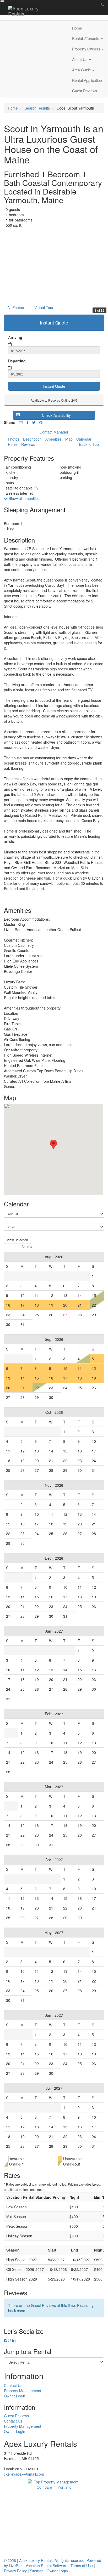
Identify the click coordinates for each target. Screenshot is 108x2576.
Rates (13, 444)
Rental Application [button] (87, 80)
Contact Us (13, 2385)
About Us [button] (80, 59)
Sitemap (37, 2571)
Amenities (53, 439)
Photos (14, 439)
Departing (17, 361)
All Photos (16, 307)
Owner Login (15, 2396)
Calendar (84, 439)
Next (26, 1246)
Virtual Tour (44, 307)
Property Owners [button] (87, 49)
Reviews (28, 444)
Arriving (15, 337)
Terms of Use (82, 2566)
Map (69, 439)
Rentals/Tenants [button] (86, 38)
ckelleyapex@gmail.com (24, 2474)
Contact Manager (54, 432)
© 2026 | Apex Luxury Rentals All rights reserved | (45, 2560)
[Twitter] (34, 422)
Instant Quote (54, 386)
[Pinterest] (41, 422)
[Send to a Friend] (21, 422)
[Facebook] (28, 422)
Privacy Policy (15, 2571)
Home (77, 28)
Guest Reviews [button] (85, 91)
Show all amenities (24, 498)
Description (32, 439)
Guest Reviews (16, 2416)
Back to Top (89, 444)
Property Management (23, 2391)
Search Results (37, 108)
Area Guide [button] (82, 70)
